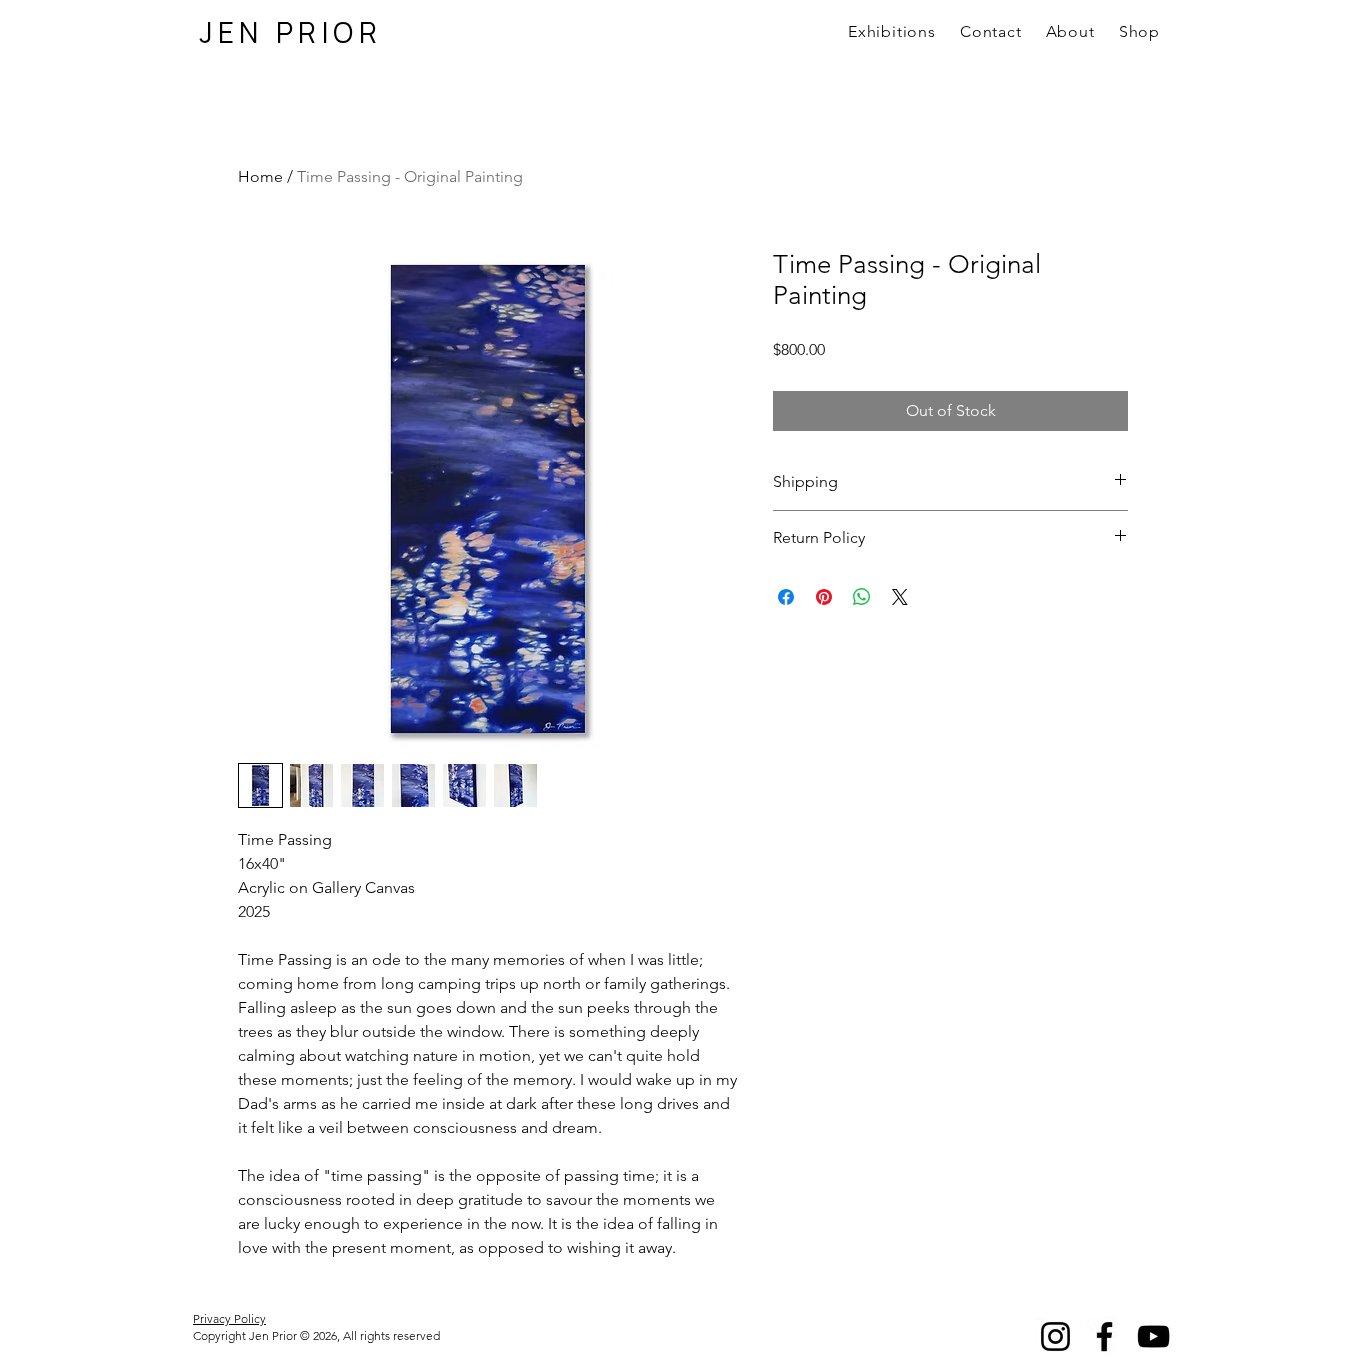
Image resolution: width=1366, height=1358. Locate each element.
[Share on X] (900, 597)
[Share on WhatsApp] (862, 597)
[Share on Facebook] (786, 597)
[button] (1070, 31)
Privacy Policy (229, 1318)
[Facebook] (1104, 1336)
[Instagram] (1055, 1336)
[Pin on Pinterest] (824, 597)
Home (260, 176)
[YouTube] (1153, 1336)
